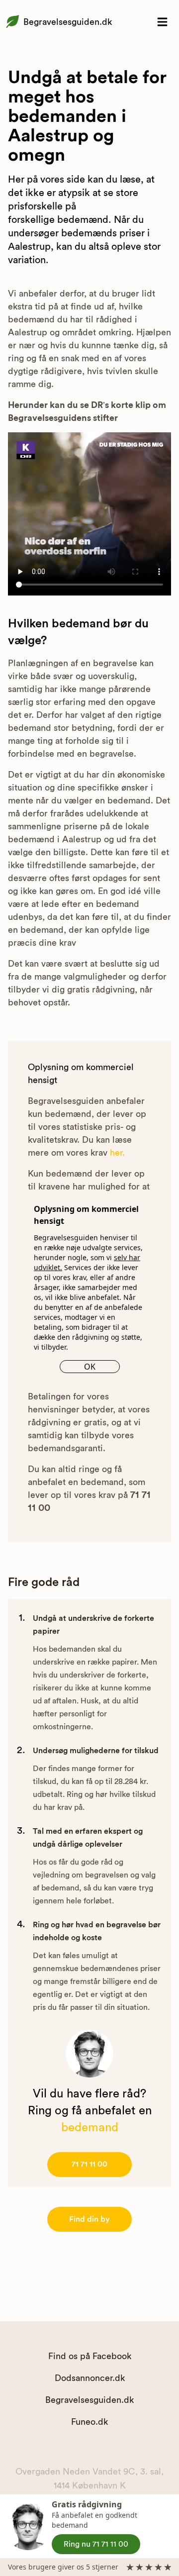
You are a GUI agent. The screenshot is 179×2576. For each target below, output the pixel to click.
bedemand (90, 2128)
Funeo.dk (89, 2422)
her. (117, 1153)
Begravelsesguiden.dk (68, 22)
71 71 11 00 (89, 2164)
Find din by (89, 2219)
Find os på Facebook (90, 2356)
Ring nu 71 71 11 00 (96, 2544)
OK (90, 1367)
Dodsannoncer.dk (90, 2378)
